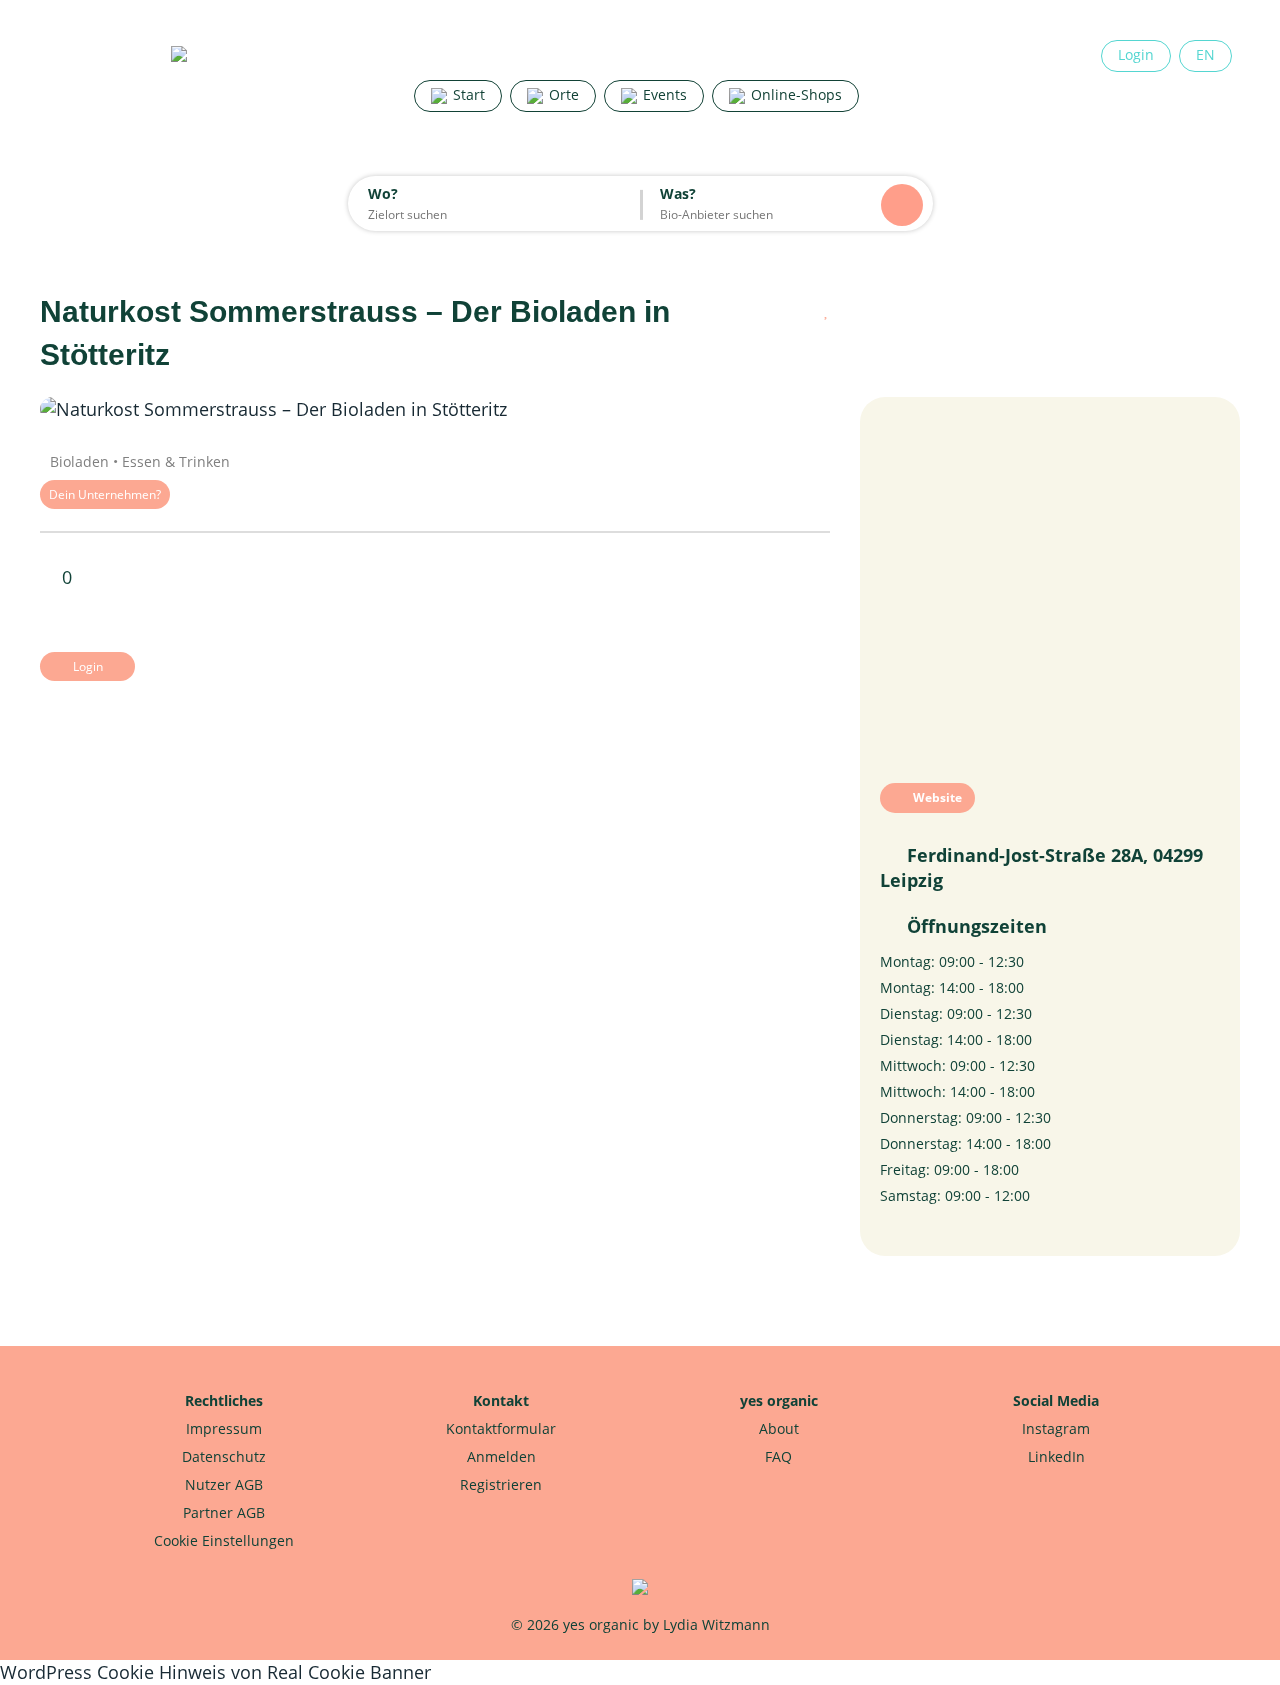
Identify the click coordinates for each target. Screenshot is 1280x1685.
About (779, 1428)
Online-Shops (794, 94)
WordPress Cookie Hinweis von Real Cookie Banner (215, 1672)
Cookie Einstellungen (224, 1540)
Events (663, 94)
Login (1136, 54)
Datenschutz (224, 1456)
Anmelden (501, 1456)
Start (467, 94)
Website (936, 797)
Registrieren (501, 1484)
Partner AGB (224, 1512)
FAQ (778, 1456)
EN (1205, 54)
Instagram (1056, 1428)
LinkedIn (1056, 1456)
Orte (562, 94)
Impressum (224, 1428)
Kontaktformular (501, 1428)
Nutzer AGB (224, 1484)
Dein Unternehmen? (105, 494)
